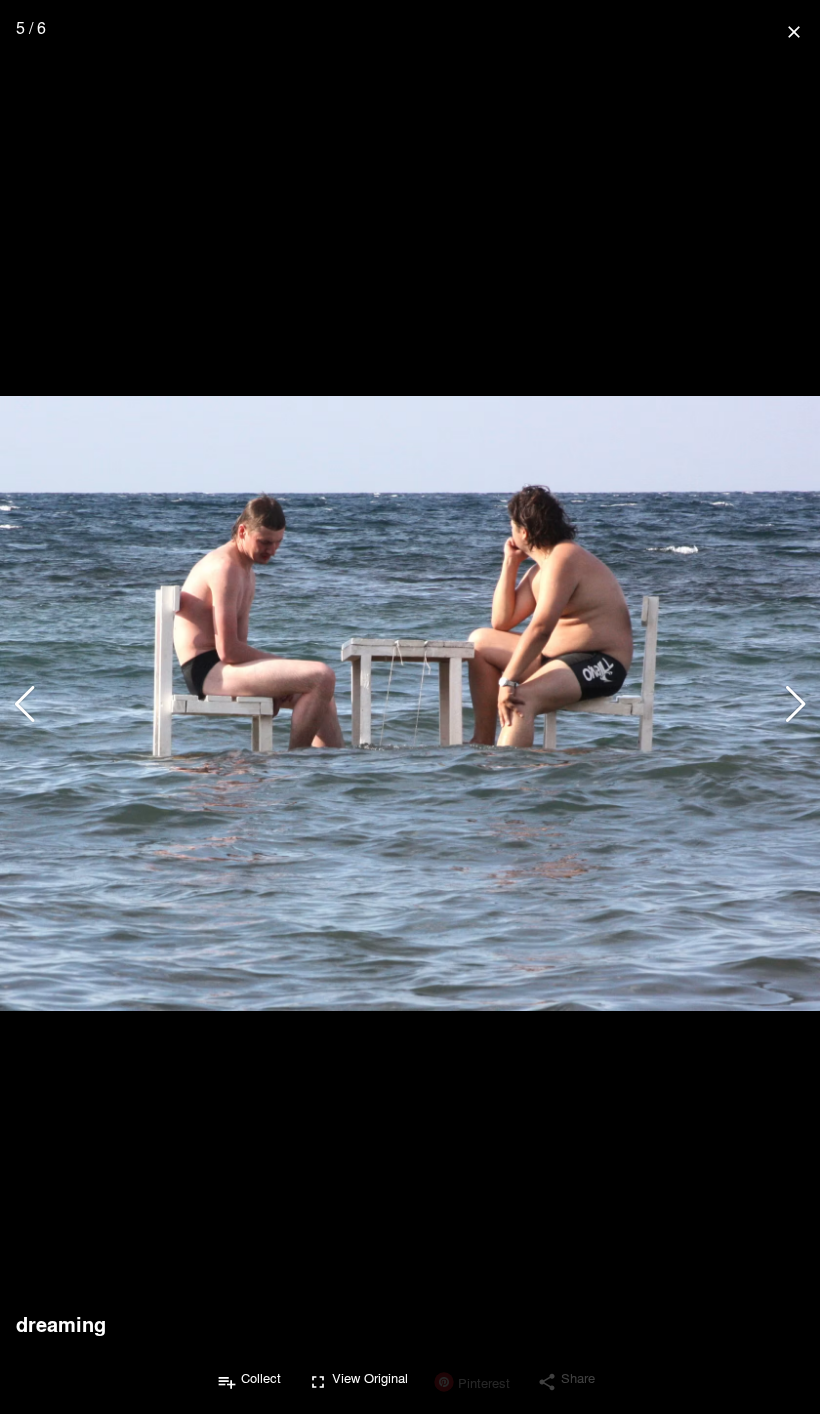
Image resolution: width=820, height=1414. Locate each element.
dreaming (61, 1324)
